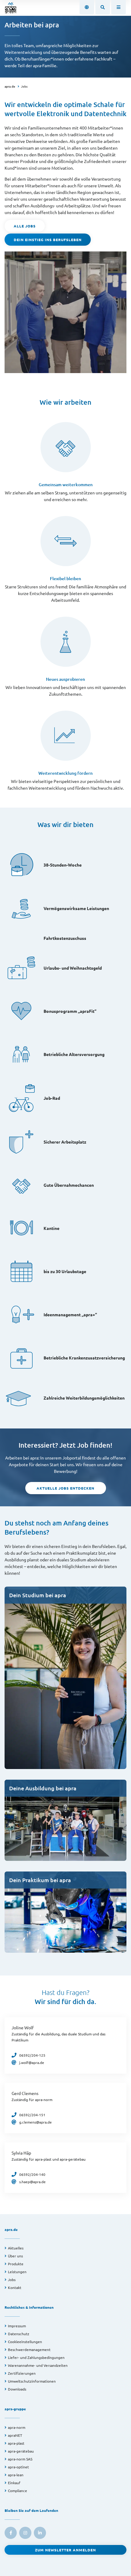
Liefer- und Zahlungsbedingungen (36, 2357)
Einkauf (14, 2483)
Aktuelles (16, 2248)
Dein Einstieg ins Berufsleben (48, 240)
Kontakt (15, 2287)
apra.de (10, 86)
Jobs (24, 86)
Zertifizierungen (22, 2373)
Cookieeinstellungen (25, 2342)
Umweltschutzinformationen (32, 2381)
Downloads (17, 2389)
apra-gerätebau (21, 2451)
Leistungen (17, 2272)
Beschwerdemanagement (29, 2349)
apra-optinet (18, 2467)
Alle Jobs (25, 226)
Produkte (16, 2264)
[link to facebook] (11, 2533)
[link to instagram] (25, 2533)
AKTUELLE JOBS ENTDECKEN (65, 1488)
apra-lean (16, 2475)
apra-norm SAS (20, 2459)
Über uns (15, 2256)
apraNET (15, 2435)
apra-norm (17, 2427)
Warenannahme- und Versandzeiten (38, 2365)
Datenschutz (19, 2334)
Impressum (17, 2326)
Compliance (18, 2491)
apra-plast (16, 2443)
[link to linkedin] (40, 2533)
